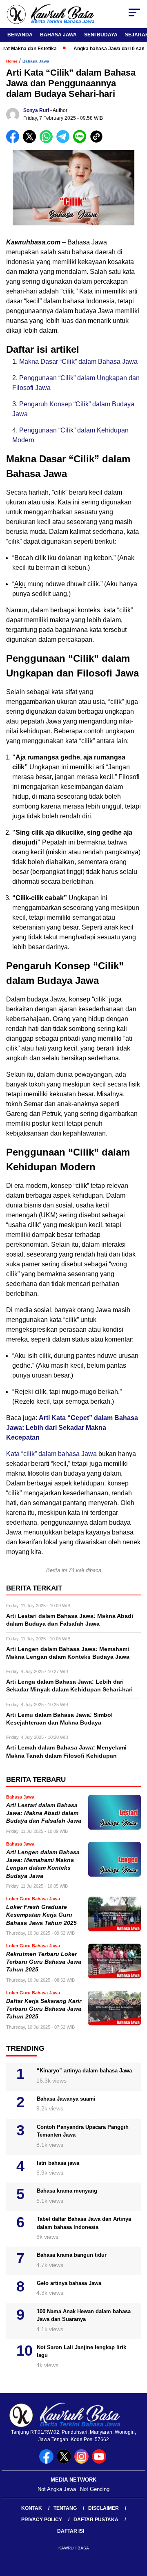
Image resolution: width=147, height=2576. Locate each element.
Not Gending (95, 2489)
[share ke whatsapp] (48, 141)
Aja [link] (21, 757)
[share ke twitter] (31, 141)
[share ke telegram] (64, 141)
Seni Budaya (101, 35)
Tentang (65, 2508)
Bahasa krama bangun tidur (72, 2255)
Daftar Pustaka (96, 2520)
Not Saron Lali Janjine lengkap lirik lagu (81, 2351)
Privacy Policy (42, 2520)
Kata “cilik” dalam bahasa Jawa (51, 1454)
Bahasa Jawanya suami (66, 2099)
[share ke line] (81, 141)
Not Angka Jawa (57, 2489)
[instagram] (82, 2462)
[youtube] (100, 2462)
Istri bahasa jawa (58, 2163)
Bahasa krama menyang (67, 2191)
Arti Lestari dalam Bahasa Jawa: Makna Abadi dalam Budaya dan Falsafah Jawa (44, 1813)
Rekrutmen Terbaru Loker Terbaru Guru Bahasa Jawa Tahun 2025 (44, 1962)
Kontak (32, 2508)
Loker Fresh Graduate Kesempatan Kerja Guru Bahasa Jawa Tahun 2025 (41, 1915)
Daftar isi (71, 2531)
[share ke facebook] (14, 141)
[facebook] (47, 2462)
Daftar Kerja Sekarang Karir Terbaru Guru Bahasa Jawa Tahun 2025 (44, 2009)
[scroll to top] (136, 2529)
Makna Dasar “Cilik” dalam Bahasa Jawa (78, 362)
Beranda (20, 35)
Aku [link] (20, 584)
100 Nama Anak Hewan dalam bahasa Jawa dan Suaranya (84, 2315)
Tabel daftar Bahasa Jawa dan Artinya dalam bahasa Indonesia (84, 2223)
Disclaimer (104, 2508)
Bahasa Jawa (58, 35)
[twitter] (65, 2462)
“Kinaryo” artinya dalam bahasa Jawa (84, 2071)
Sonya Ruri (36, 110)
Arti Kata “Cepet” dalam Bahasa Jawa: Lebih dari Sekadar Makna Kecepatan (72, 1428)
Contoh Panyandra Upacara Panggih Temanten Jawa (83, 2131)
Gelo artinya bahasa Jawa (69, 2283)
